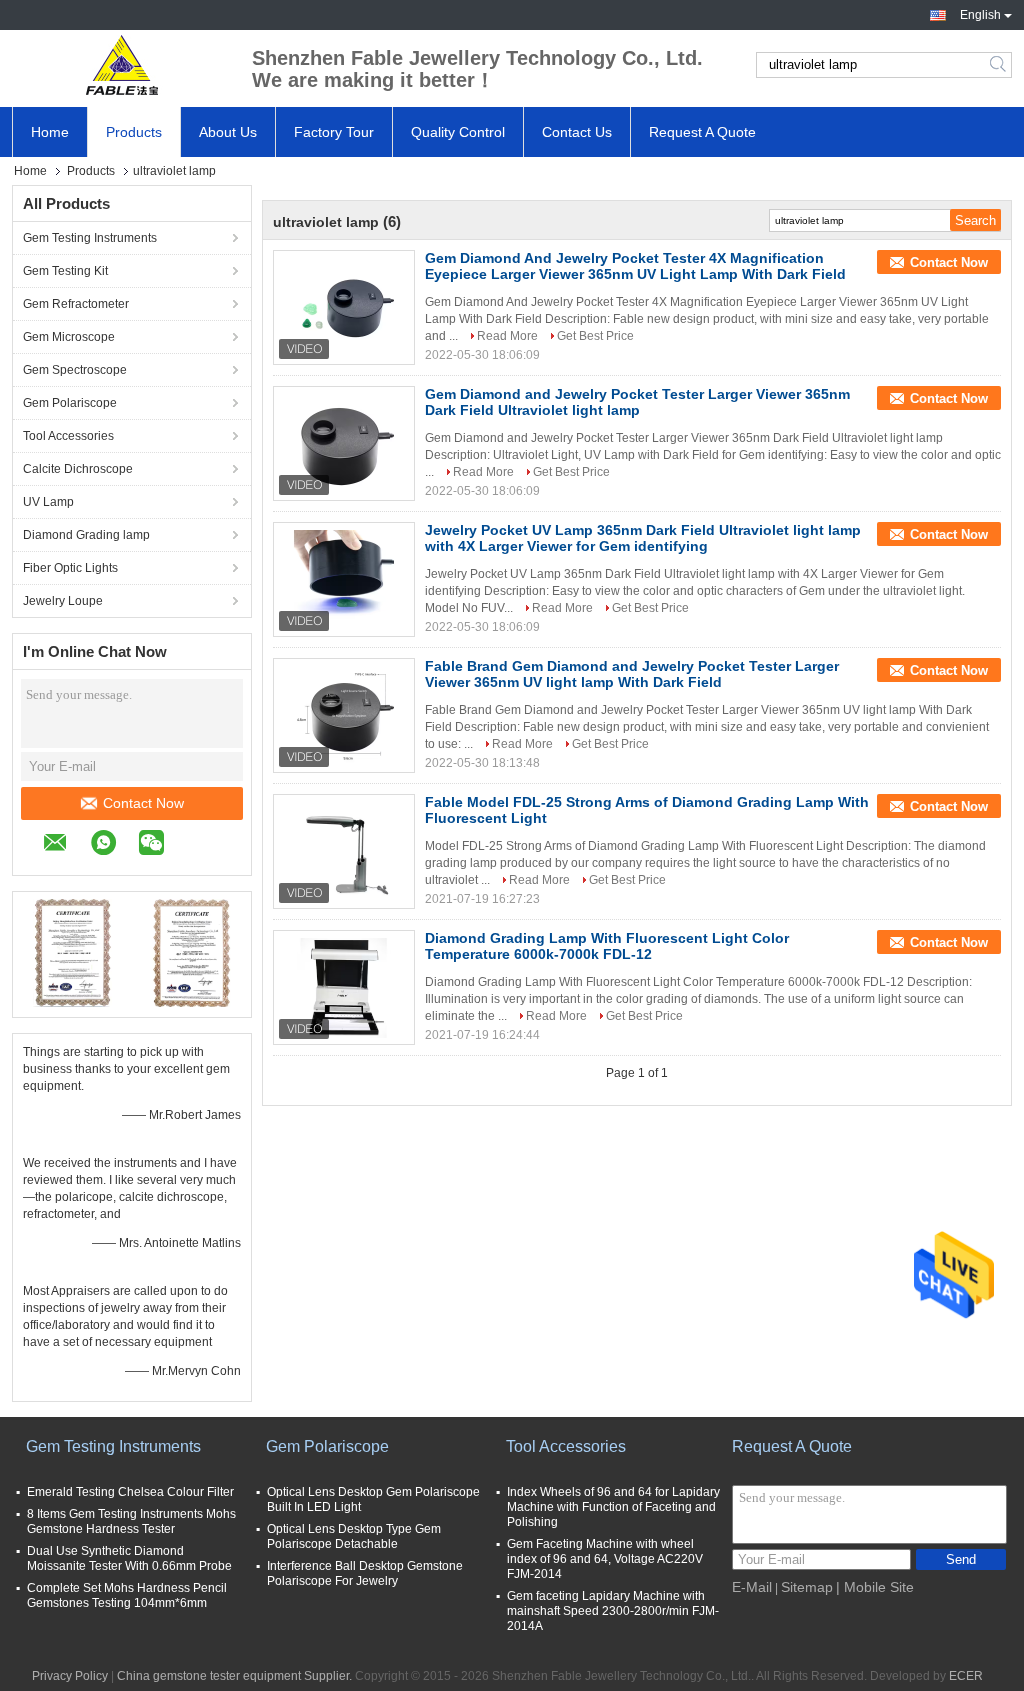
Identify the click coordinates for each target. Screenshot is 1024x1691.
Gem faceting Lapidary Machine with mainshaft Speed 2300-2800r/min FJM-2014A (613, 1611)
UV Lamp (48, 502)
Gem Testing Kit (65, 271)
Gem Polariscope (70, 403)
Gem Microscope (69, 337)
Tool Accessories (68, 436)
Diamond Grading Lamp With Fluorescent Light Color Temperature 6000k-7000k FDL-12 (607, 946)
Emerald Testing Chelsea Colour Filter (130, 1492)
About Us (228, 132)
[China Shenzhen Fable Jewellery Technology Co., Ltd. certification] (72, 952)
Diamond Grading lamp (86, 535)
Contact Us (577, 132)
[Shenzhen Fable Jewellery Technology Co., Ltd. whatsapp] (113, 845)
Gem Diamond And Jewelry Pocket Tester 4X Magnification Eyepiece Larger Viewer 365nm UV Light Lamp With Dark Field (635, 266)
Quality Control (458, 132)
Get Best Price (595, 336)
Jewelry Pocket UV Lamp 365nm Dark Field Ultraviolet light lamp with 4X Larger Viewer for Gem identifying (643, 538)
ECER (966, 1676)
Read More (507, 336)
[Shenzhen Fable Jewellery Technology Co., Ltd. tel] (197, 845)
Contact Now (143, 803)
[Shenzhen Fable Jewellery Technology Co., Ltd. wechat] (161, 845)
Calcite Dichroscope (78, 469)
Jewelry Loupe (63, 601)
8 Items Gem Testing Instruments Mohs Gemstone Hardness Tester (131, 1521)
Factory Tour (334, 132)
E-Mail (752, 1587)
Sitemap (807, 1587)
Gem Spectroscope (75, 370)
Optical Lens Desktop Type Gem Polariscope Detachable (354, 1536)
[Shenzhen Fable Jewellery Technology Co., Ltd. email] (65, 845)
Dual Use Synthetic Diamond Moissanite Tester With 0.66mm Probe (129, 1558)
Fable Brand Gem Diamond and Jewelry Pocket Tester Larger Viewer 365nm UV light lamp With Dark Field (632, 674)
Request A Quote (702, 132)
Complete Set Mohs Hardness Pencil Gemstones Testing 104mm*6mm (127, 1595)
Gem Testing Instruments (90, 238)
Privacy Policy (70, 1676)
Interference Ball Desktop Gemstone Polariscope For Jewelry (365, 1573)
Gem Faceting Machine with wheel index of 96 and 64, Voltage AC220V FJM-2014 (605, 1559)
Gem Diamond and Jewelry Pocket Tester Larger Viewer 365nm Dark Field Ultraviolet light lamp (637, 402)
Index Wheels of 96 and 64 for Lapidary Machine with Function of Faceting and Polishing (613, 1507)
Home (50, 132)
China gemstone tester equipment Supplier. (236, 1676)
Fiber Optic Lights (70, 568)
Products (134, 132)
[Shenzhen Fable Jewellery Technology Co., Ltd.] (122, 65)
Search (999, 65)
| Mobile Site (875, 1587)
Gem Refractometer (76, 304)
